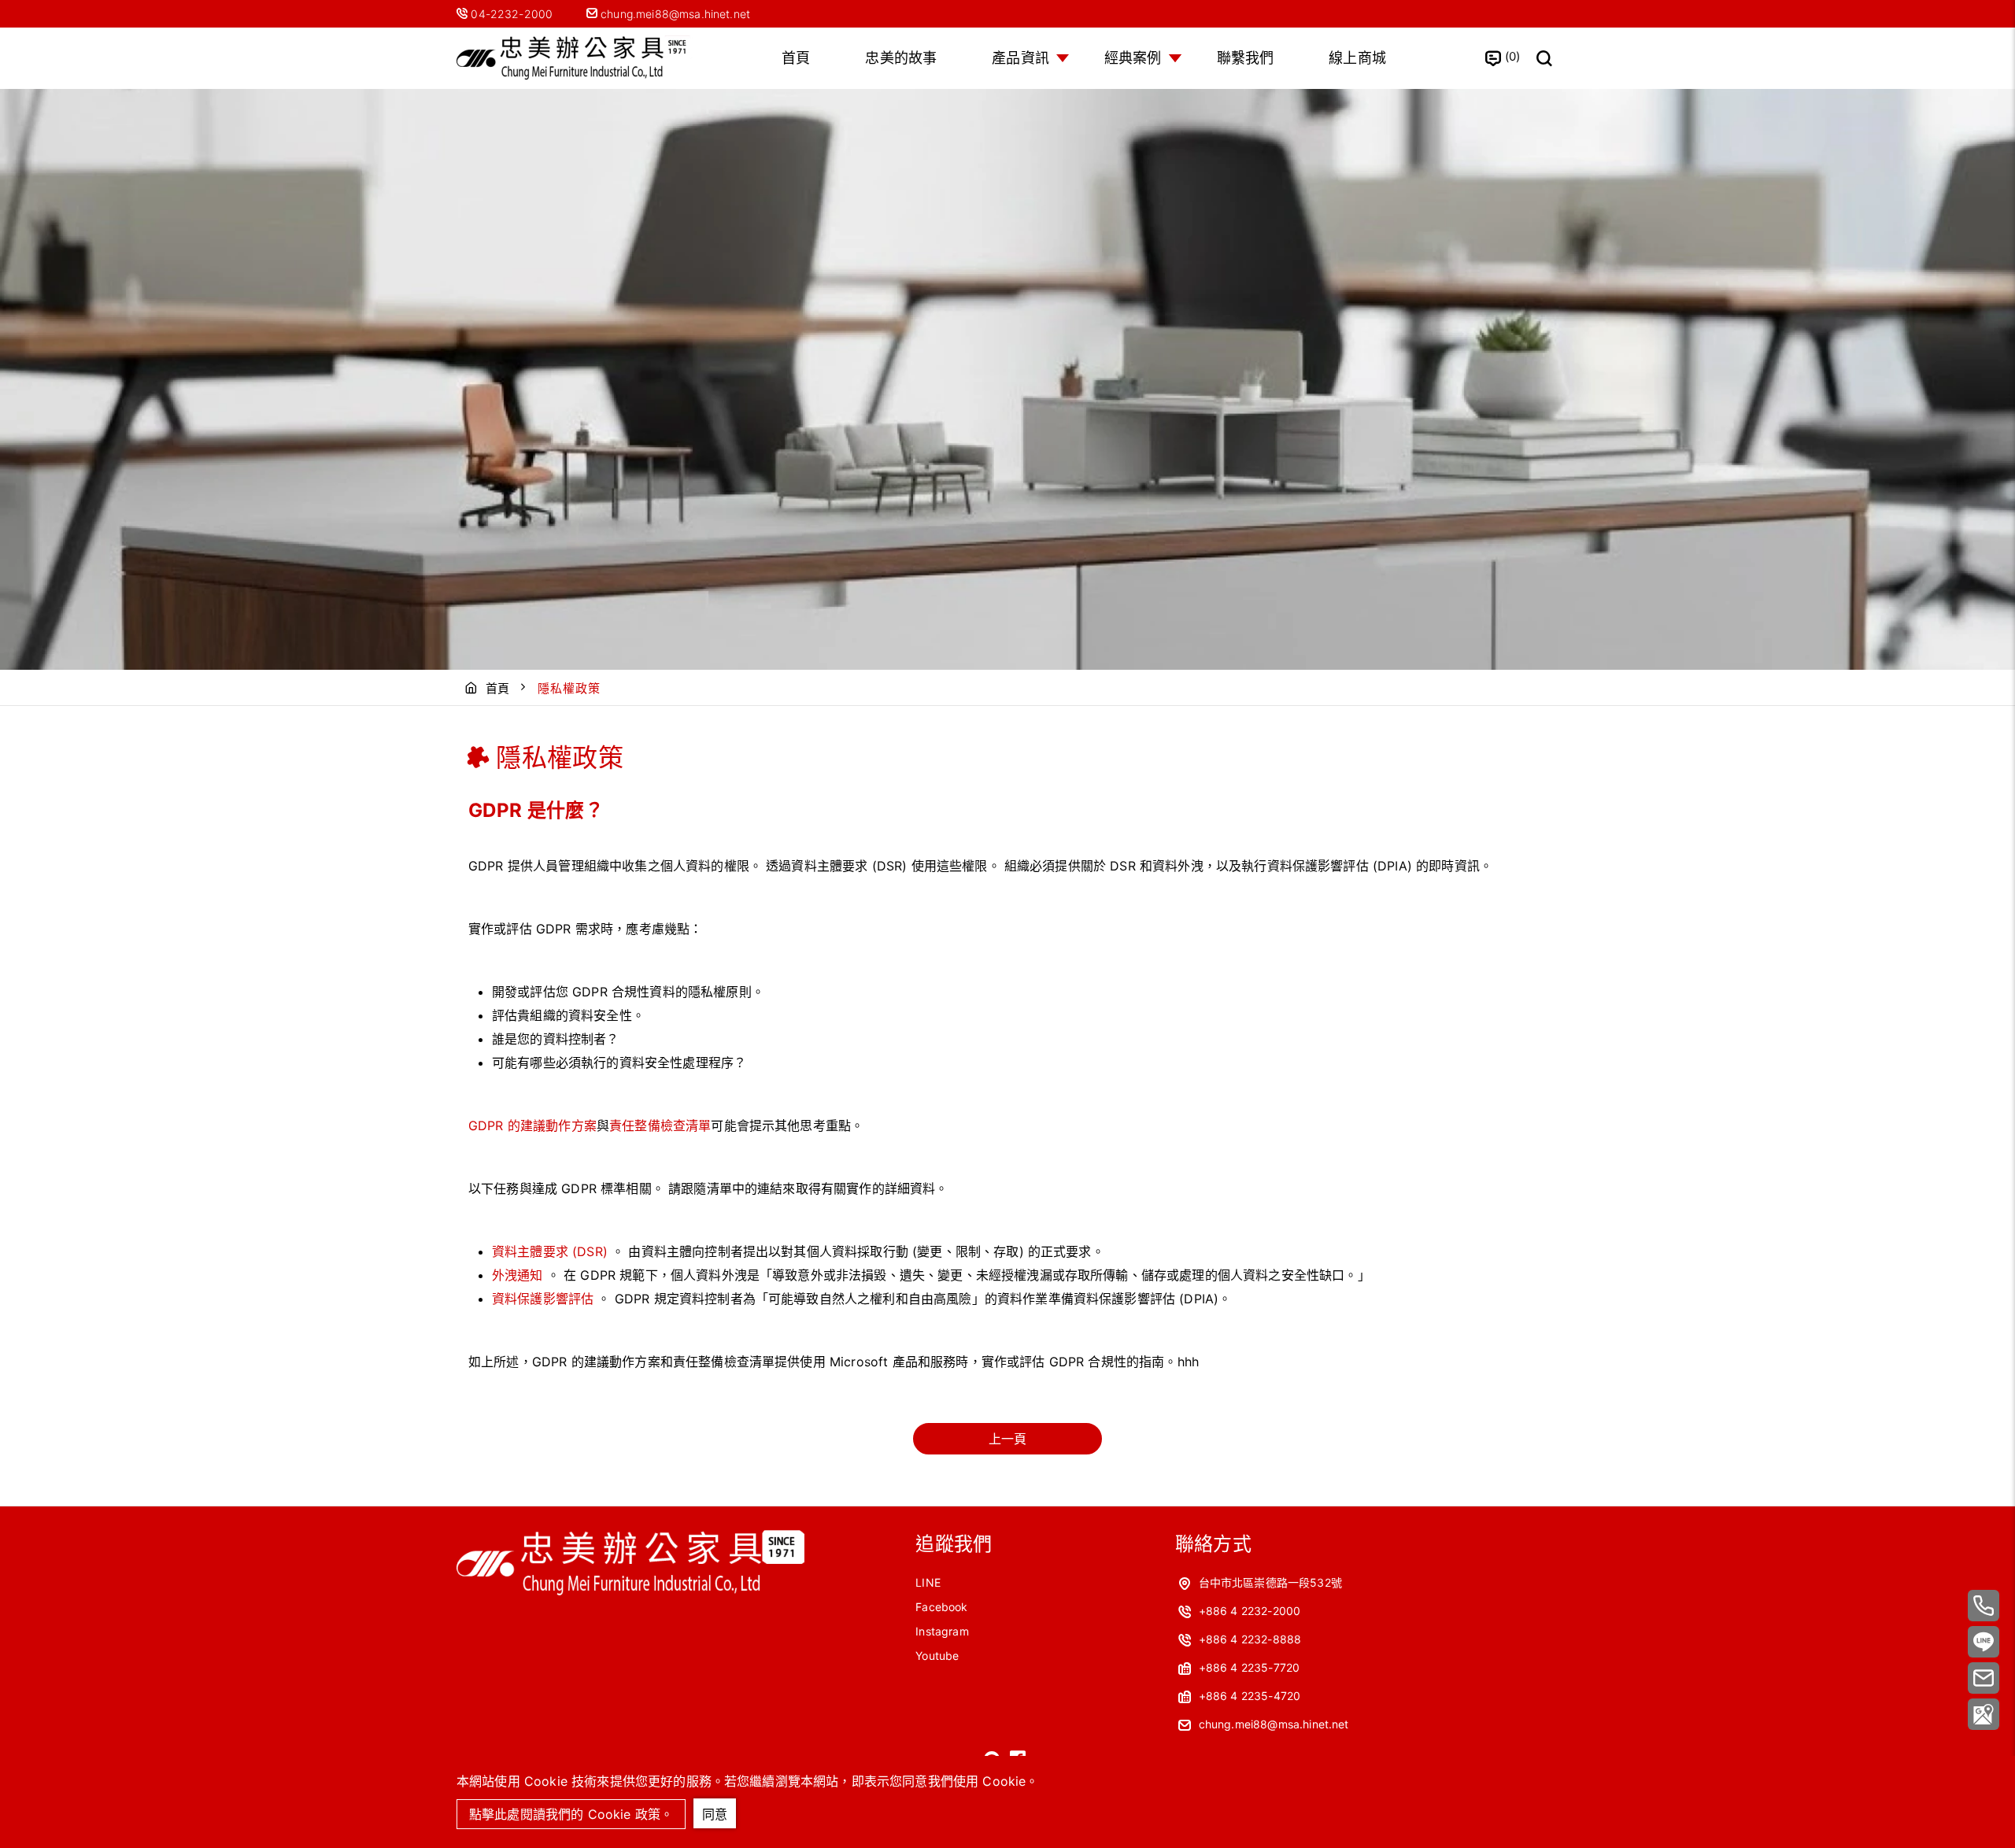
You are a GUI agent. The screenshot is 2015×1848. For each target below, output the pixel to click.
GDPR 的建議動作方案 (532, 1125)
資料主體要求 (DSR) (550, 1251)
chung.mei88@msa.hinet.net (674, 14)
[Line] (1984, 1642)
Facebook (941, 1607)
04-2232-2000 (513, 14)
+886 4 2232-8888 (1250, 1639)
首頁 (796, 58)
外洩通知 (518, 1275)
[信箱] (1984, 1678)
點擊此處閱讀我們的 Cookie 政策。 (571, 1814)
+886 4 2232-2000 (1250, 1611)
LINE (928, 1582)
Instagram (942, 1631)
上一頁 (1007, 1439)
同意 (715, 1814)
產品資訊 (1020, 58)
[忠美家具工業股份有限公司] (575, 59)
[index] (630, 1594)
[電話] (1984, 1606)
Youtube (937, 1656)
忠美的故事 (901, 58)
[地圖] (1984, 1714)
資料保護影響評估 (543, 1299)
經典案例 (1133, 58)
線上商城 (1357, 58)
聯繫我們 (1246, 58)
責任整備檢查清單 (660, 1125)
